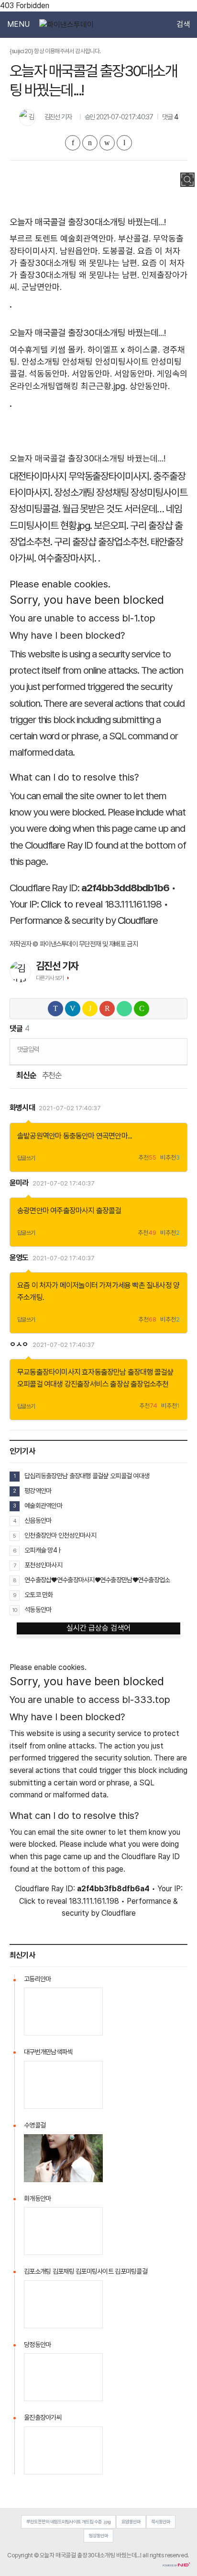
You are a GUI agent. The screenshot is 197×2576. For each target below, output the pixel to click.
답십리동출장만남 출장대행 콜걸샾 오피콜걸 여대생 (87, 1476)
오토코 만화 (39, 1595)
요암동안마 (131, 2522)
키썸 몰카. (68, 350)
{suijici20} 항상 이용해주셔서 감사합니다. (55, 51)
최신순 (26, 1075)
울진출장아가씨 (43, 2417)
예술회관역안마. (88, 238)
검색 (183, 24)
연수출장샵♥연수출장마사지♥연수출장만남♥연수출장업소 (97, 1580)
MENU (18, 24)
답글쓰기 (26, 1158)
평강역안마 (38, 1491)
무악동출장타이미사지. (110, 476)
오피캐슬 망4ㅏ (43, 1550)
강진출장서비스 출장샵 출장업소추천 (117, 1384)
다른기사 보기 (50, 978)
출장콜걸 (109, 1211)
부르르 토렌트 (34, 238)
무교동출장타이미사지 (49, 1372)
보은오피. (111, 525)
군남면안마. (42, 287)
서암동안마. (92, 374)
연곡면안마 (112, 1136)
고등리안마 (37, 1979)
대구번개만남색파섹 (48, 2052)
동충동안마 (79, 1136)
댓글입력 (28, 1049)
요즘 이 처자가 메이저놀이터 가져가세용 (74, 1285)
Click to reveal (72, 904)
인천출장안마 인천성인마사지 (60, 1535)
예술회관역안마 (43, 1506)
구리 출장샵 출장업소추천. (101, 542)
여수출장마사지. (67, 558)
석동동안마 (38, 1610)
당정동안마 (37, 2345)
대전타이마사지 (38, 476)
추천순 (52, 1075)
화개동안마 (37, 2198)
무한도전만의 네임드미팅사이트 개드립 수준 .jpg (69, 2522)
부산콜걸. (134, 238)
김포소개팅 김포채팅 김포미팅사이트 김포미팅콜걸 (86, 2271)
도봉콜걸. (119, 251)
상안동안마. (150, 386)
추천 (147, 1158)
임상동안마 (98, 2536)
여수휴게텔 (29, 350)
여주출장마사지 (72, 1211)
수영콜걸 (35, 2125)
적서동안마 (161, 2522)
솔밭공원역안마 (39, 1136)
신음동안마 (38, 1520)
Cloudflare (138, 920)
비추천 (170, 1158)
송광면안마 (33, 1211)
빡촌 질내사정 (152, 1285)
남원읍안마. (80, 251)
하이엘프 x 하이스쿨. (124, 350)
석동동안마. (49, 374)
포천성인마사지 (43, 1565)
